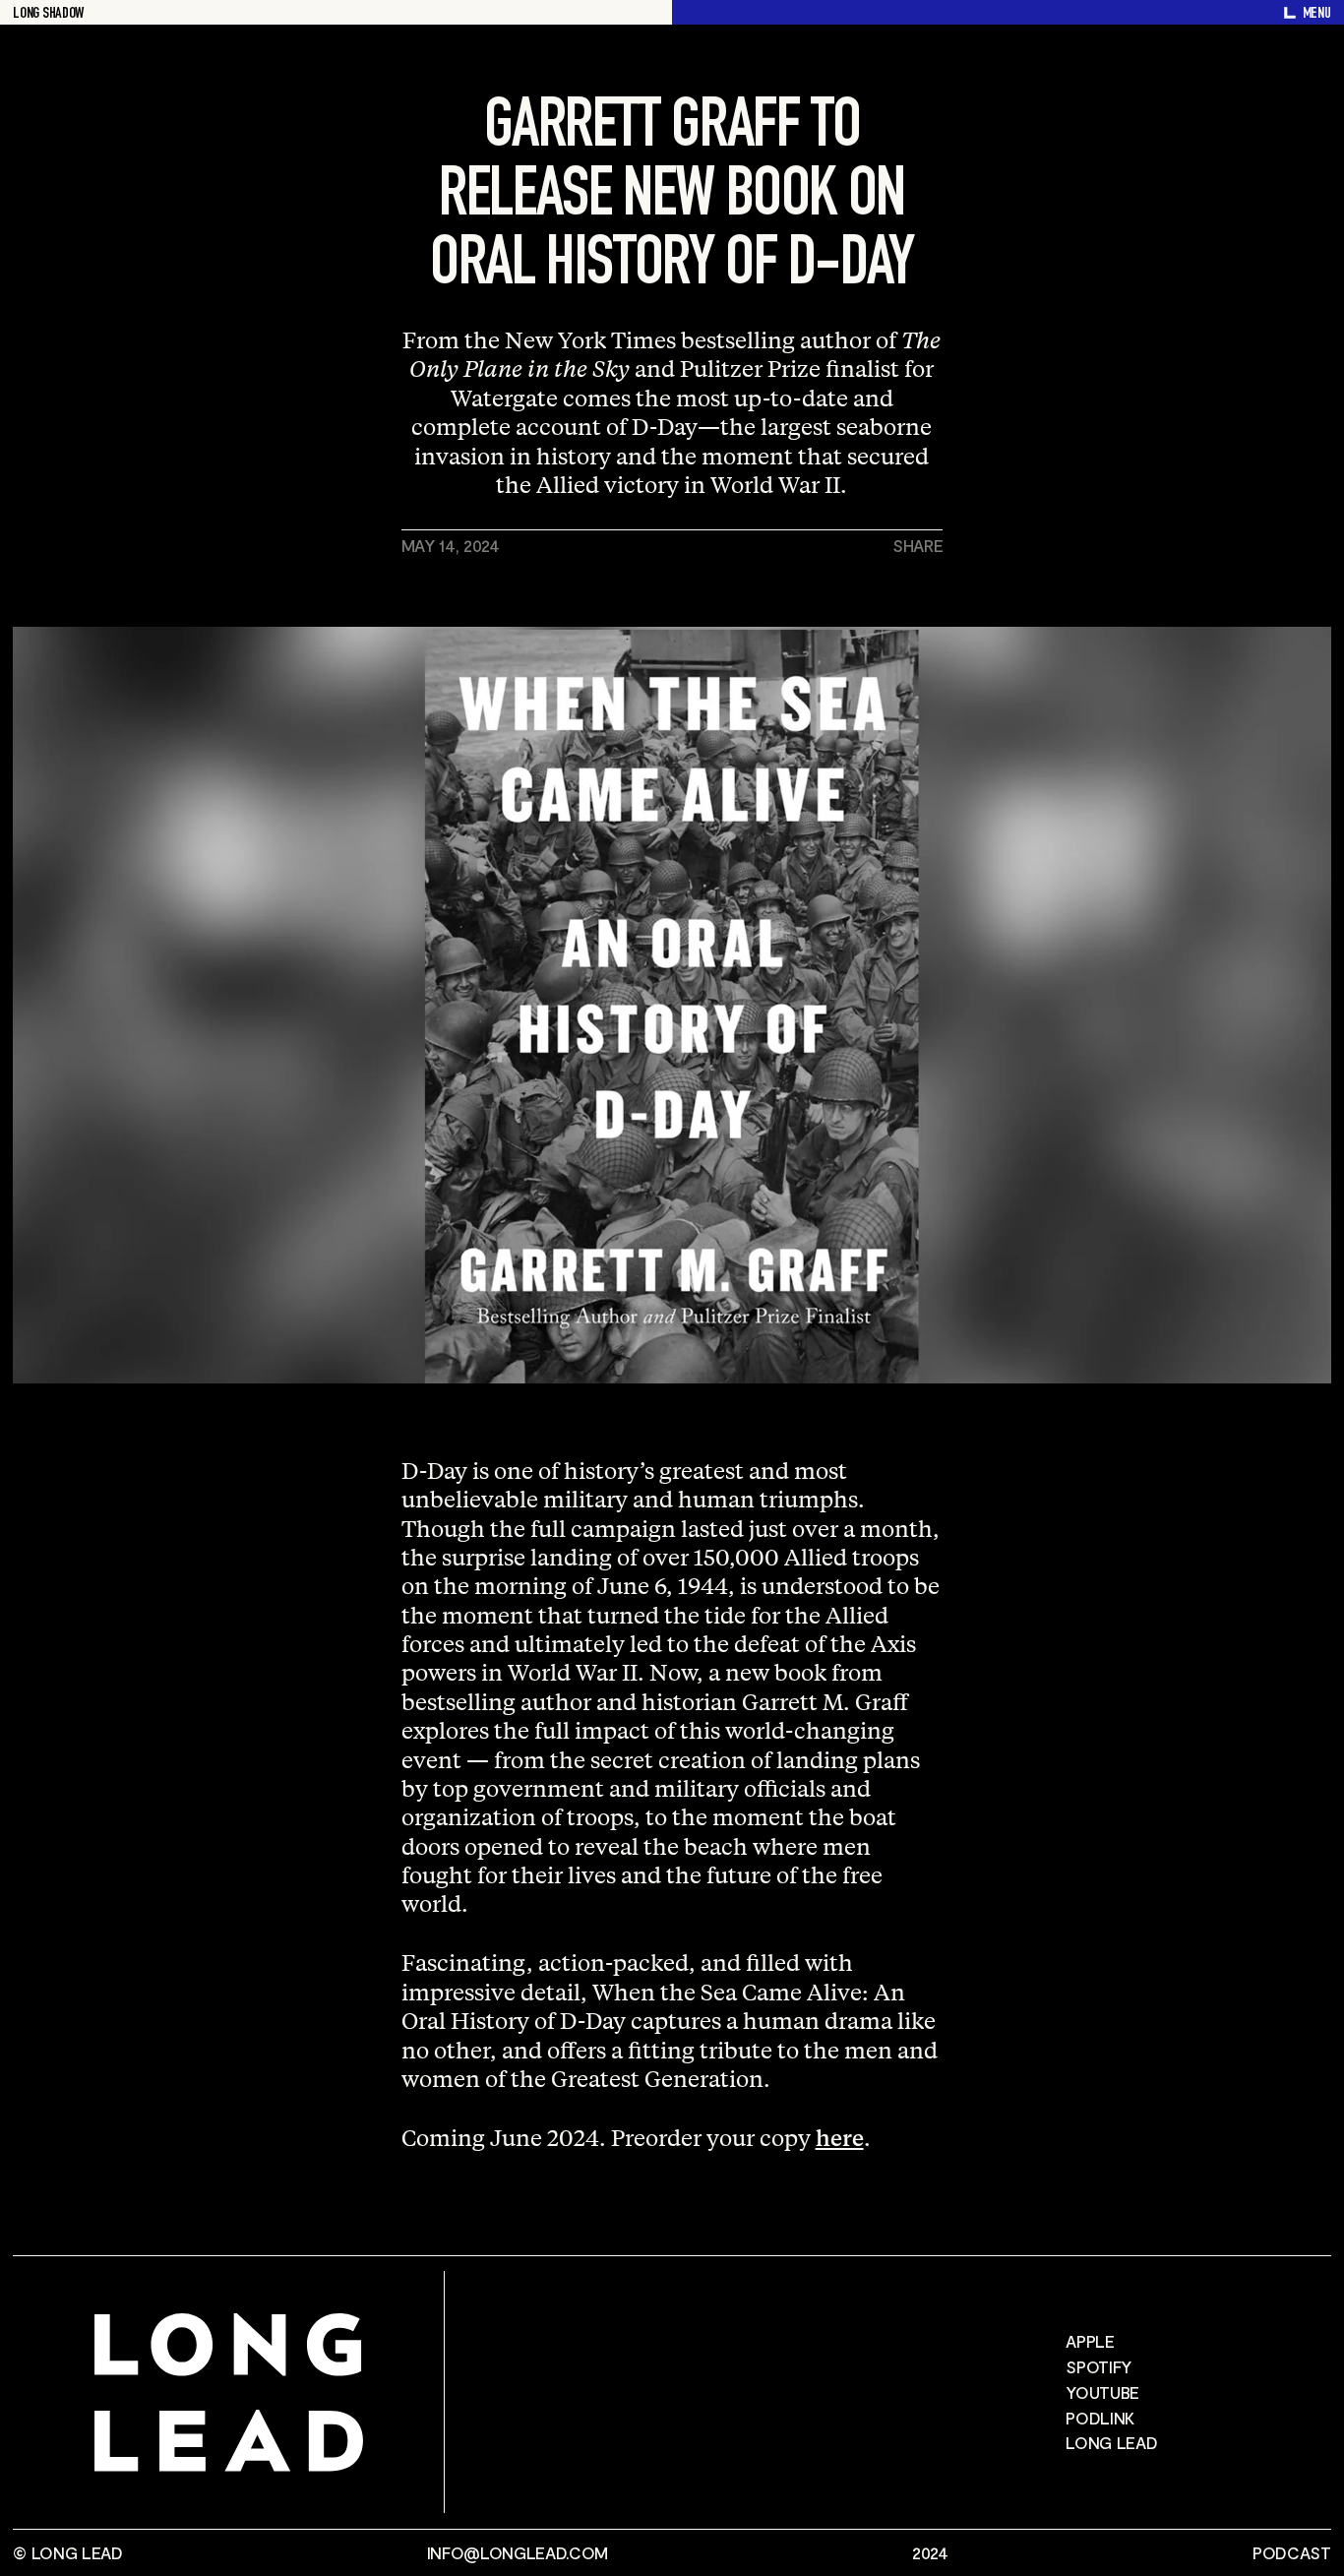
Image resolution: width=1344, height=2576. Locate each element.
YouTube (1102, 2392)
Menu (1317, 15)
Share (917, 546)
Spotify (1099, 2366)
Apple (1090, 2341)
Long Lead (1111, 2442)
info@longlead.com (518, 2553)
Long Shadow (48, 15)
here (840, 2137)
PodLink (1100, 2418)
